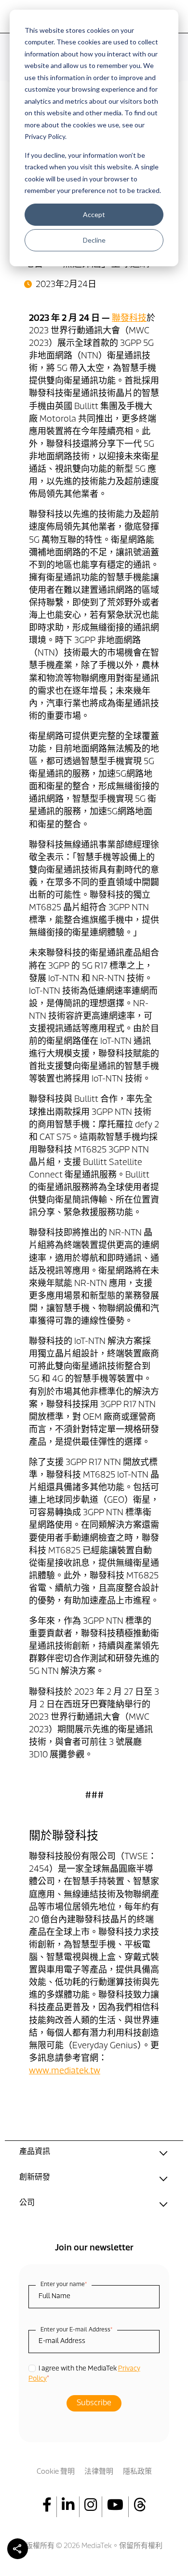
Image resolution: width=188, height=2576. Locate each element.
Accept (94, 214)
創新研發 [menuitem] (35, 2178)
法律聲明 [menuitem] (99, 2472)
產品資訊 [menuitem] (35, 2152)
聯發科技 (129, 319)
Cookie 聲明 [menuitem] (56, 2472)
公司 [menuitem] (27, 2203)
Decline (94, 240)
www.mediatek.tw (65, 2071)
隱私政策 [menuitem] (137, 2472)
